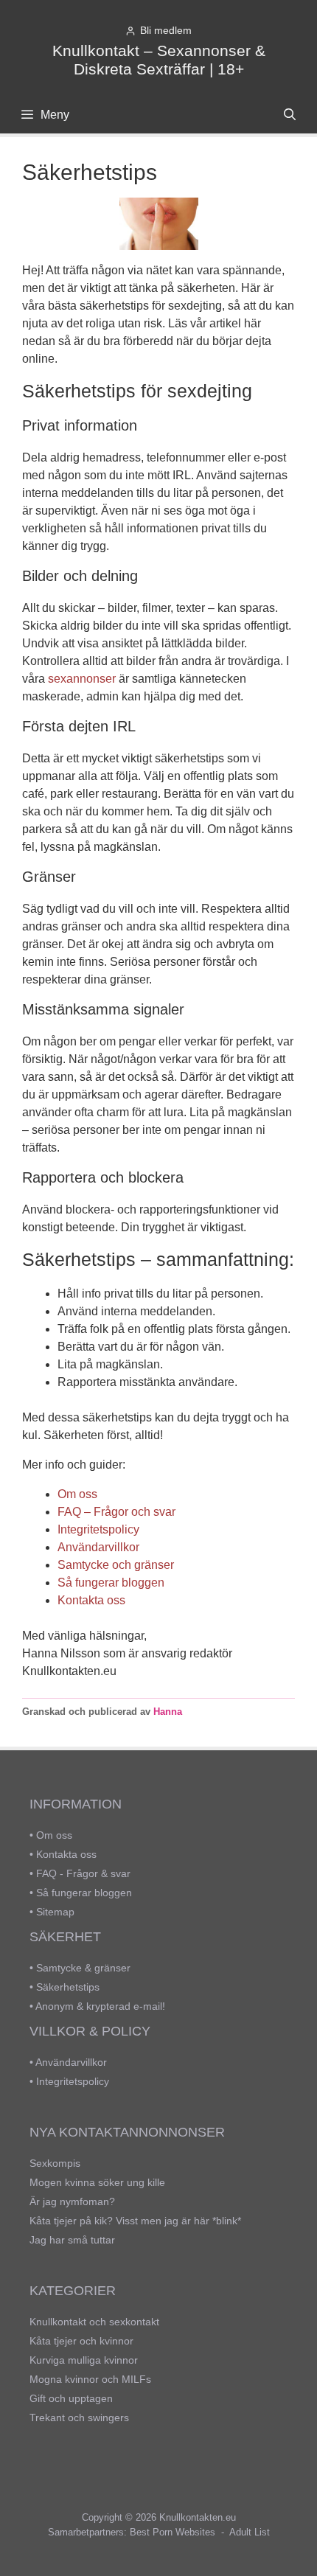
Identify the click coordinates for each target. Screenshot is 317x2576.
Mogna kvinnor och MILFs (90, 2379)
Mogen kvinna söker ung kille (97, 2182)
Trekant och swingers (79, 2417)
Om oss (77, 1494)
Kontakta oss (91, 1600)
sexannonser (82, 679)
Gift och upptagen (71, 2398)
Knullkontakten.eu (198, 2517)
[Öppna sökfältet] (289, 115)
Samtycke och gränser (116, 1565)
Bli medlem (166, 31)
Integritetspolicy (98, 1529)
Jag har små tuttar (72, 2240)
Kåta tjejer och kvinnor (81, 2341)
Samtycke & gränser (83, 1968)
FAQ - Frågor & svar (83, 1873)
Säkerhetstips (68, 1987)
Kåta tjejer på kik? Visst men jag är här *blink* (135, 2221)
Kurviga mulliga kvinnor (84, 2360)
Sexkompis (55, 2163)
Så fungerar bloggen (111, 1583)
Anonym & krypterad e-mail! (100, 2006)
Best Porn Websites (173, 2532)
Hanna (168, 1712)
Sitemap (55, 1912)
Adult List (250, 2532)
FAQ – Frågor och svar (116, 1512)
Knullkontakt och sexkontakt (94, 2322)
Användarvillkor (98, 1547)
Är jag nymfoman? (72, 2201)
